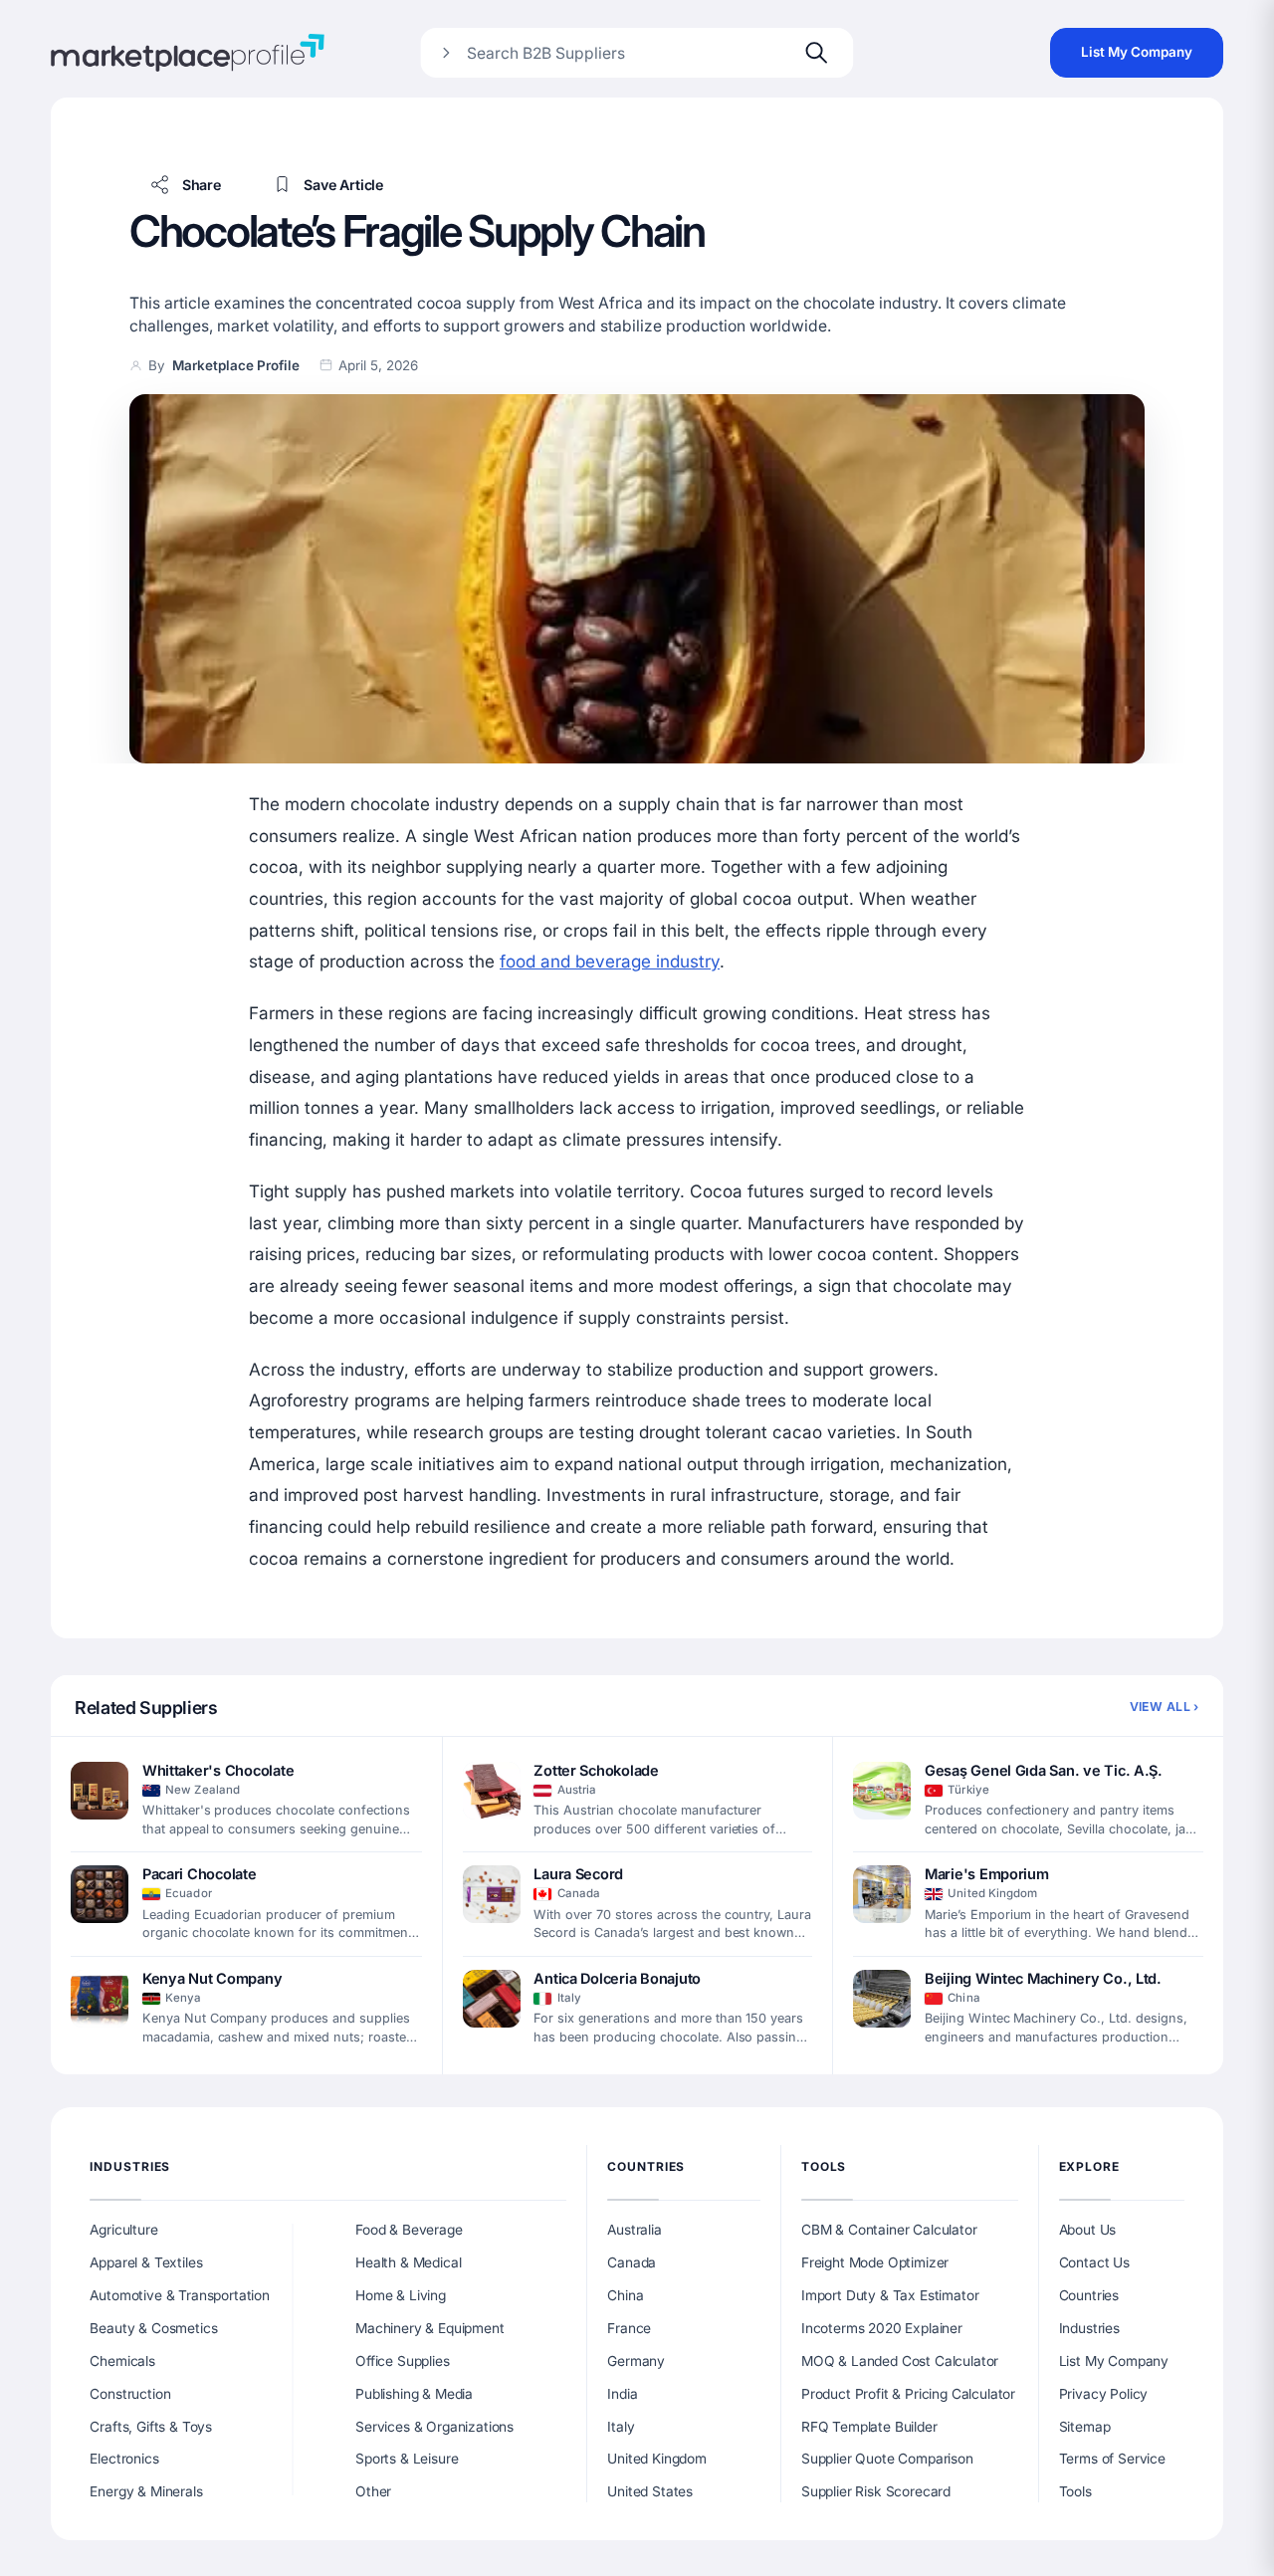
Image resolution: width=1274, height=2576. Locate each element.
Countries (646, 2166)
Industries (130, 2166)
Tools (824, 2166)
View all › (1165, 1707)
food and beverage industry (610, 961)
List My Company (1137, 52)
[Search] (817, 53)
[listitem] (246, 1801)
